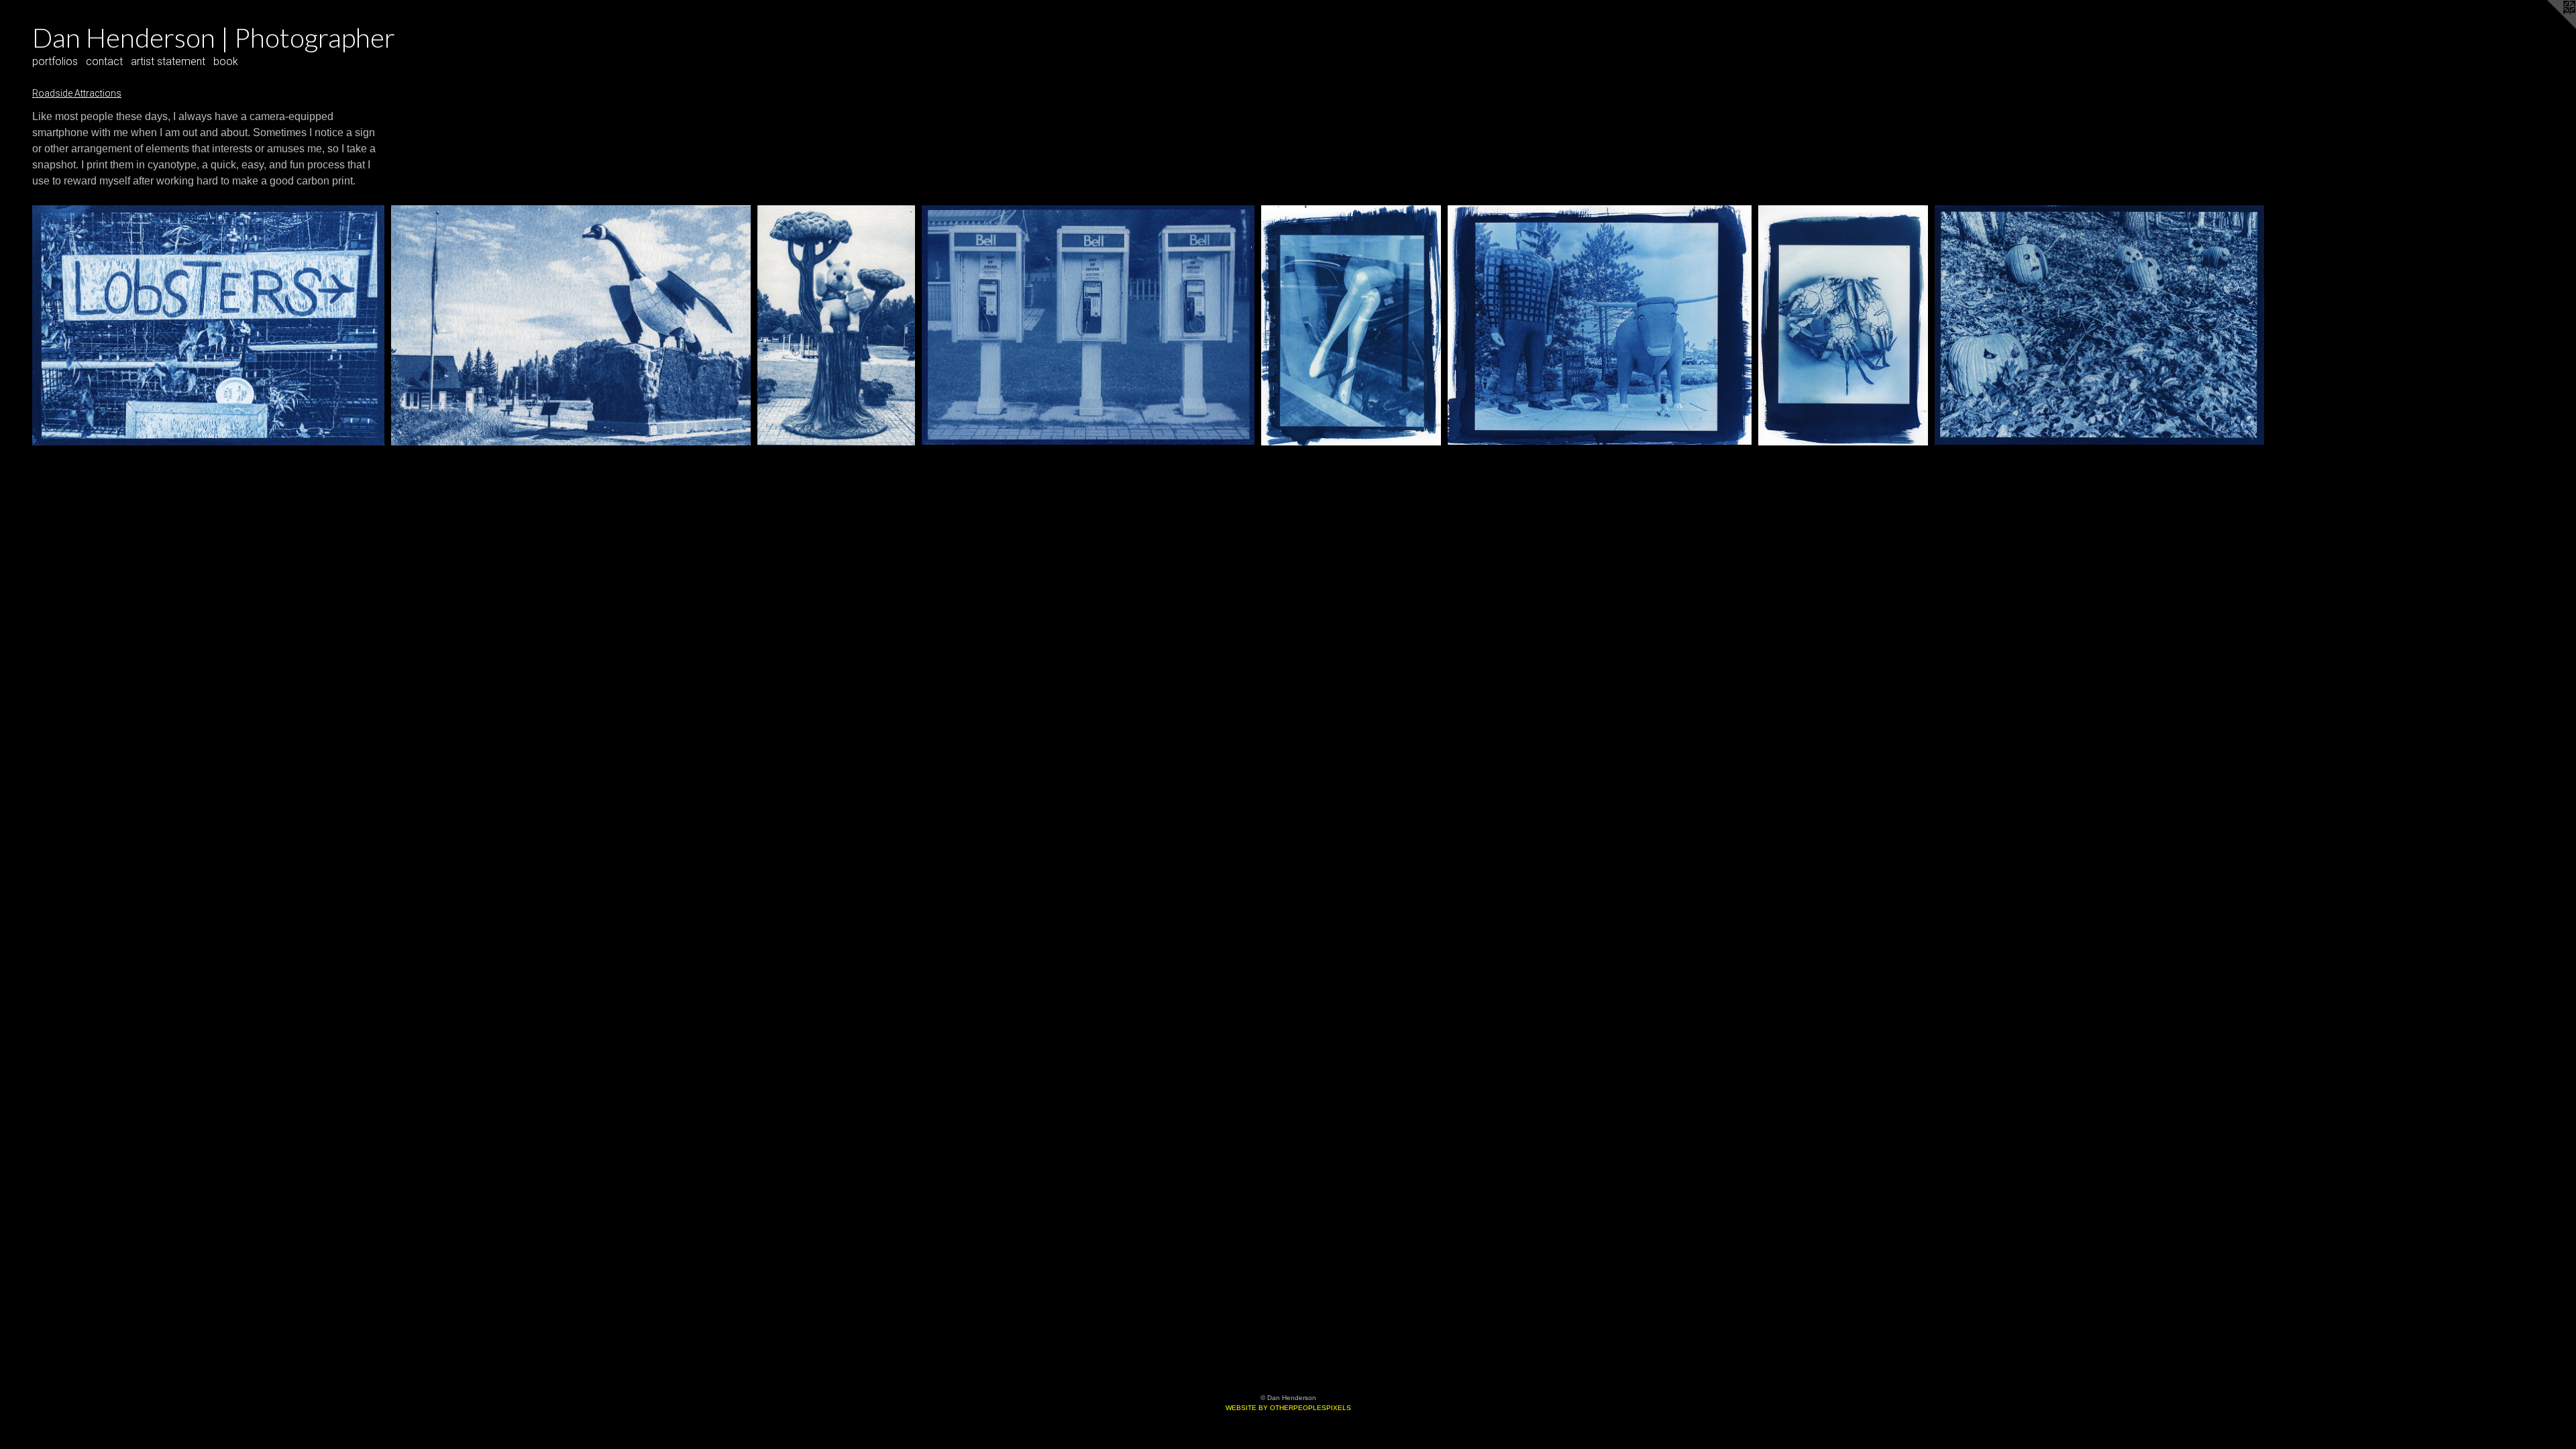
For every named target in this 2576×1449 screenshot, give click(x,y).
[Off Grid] (1088, 325)
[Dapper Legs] (1351, 325)
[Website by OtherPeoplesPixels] (2549, 27)
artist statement (168, 61)
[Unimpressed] (1600, 325)
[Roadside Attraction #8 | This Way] (208, 325)
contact (104, 61)
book (226, 61)
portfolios (55, 61)
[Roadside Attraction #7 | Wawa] (571, 325)
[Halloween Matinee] (2099, 325)
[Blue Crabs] (1843, 325)
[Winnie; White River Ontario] (836, 325)
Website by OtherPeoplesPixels (1288, 1408)
